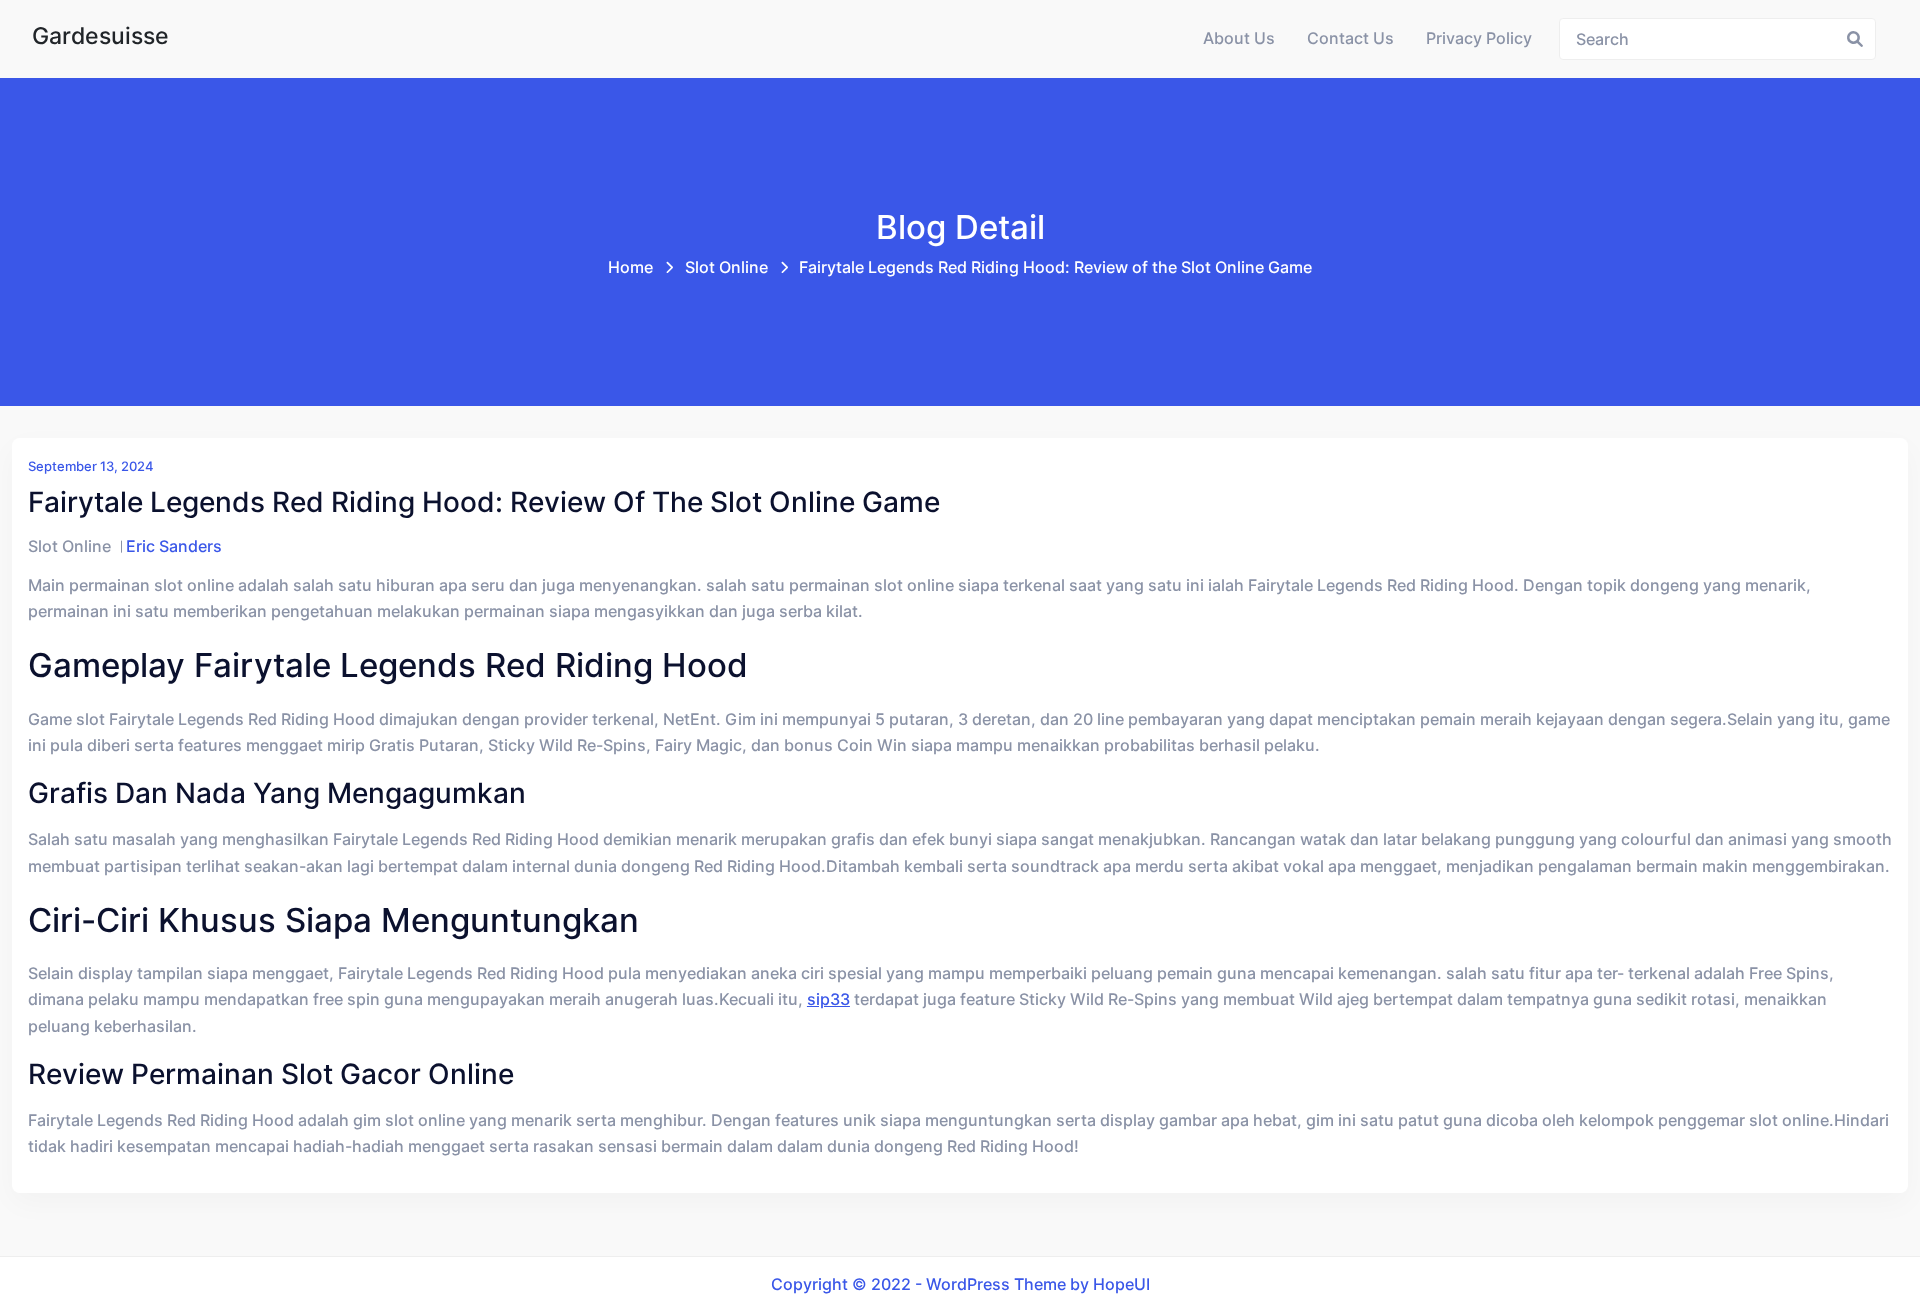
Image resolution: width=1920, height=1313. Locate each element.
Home (630, 267)
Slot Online (726, 267)
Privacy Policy (1479, 38)
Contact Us (1350, 38)
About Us (1239, 38)
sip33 (828, 999)
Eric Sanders (174, 546)
